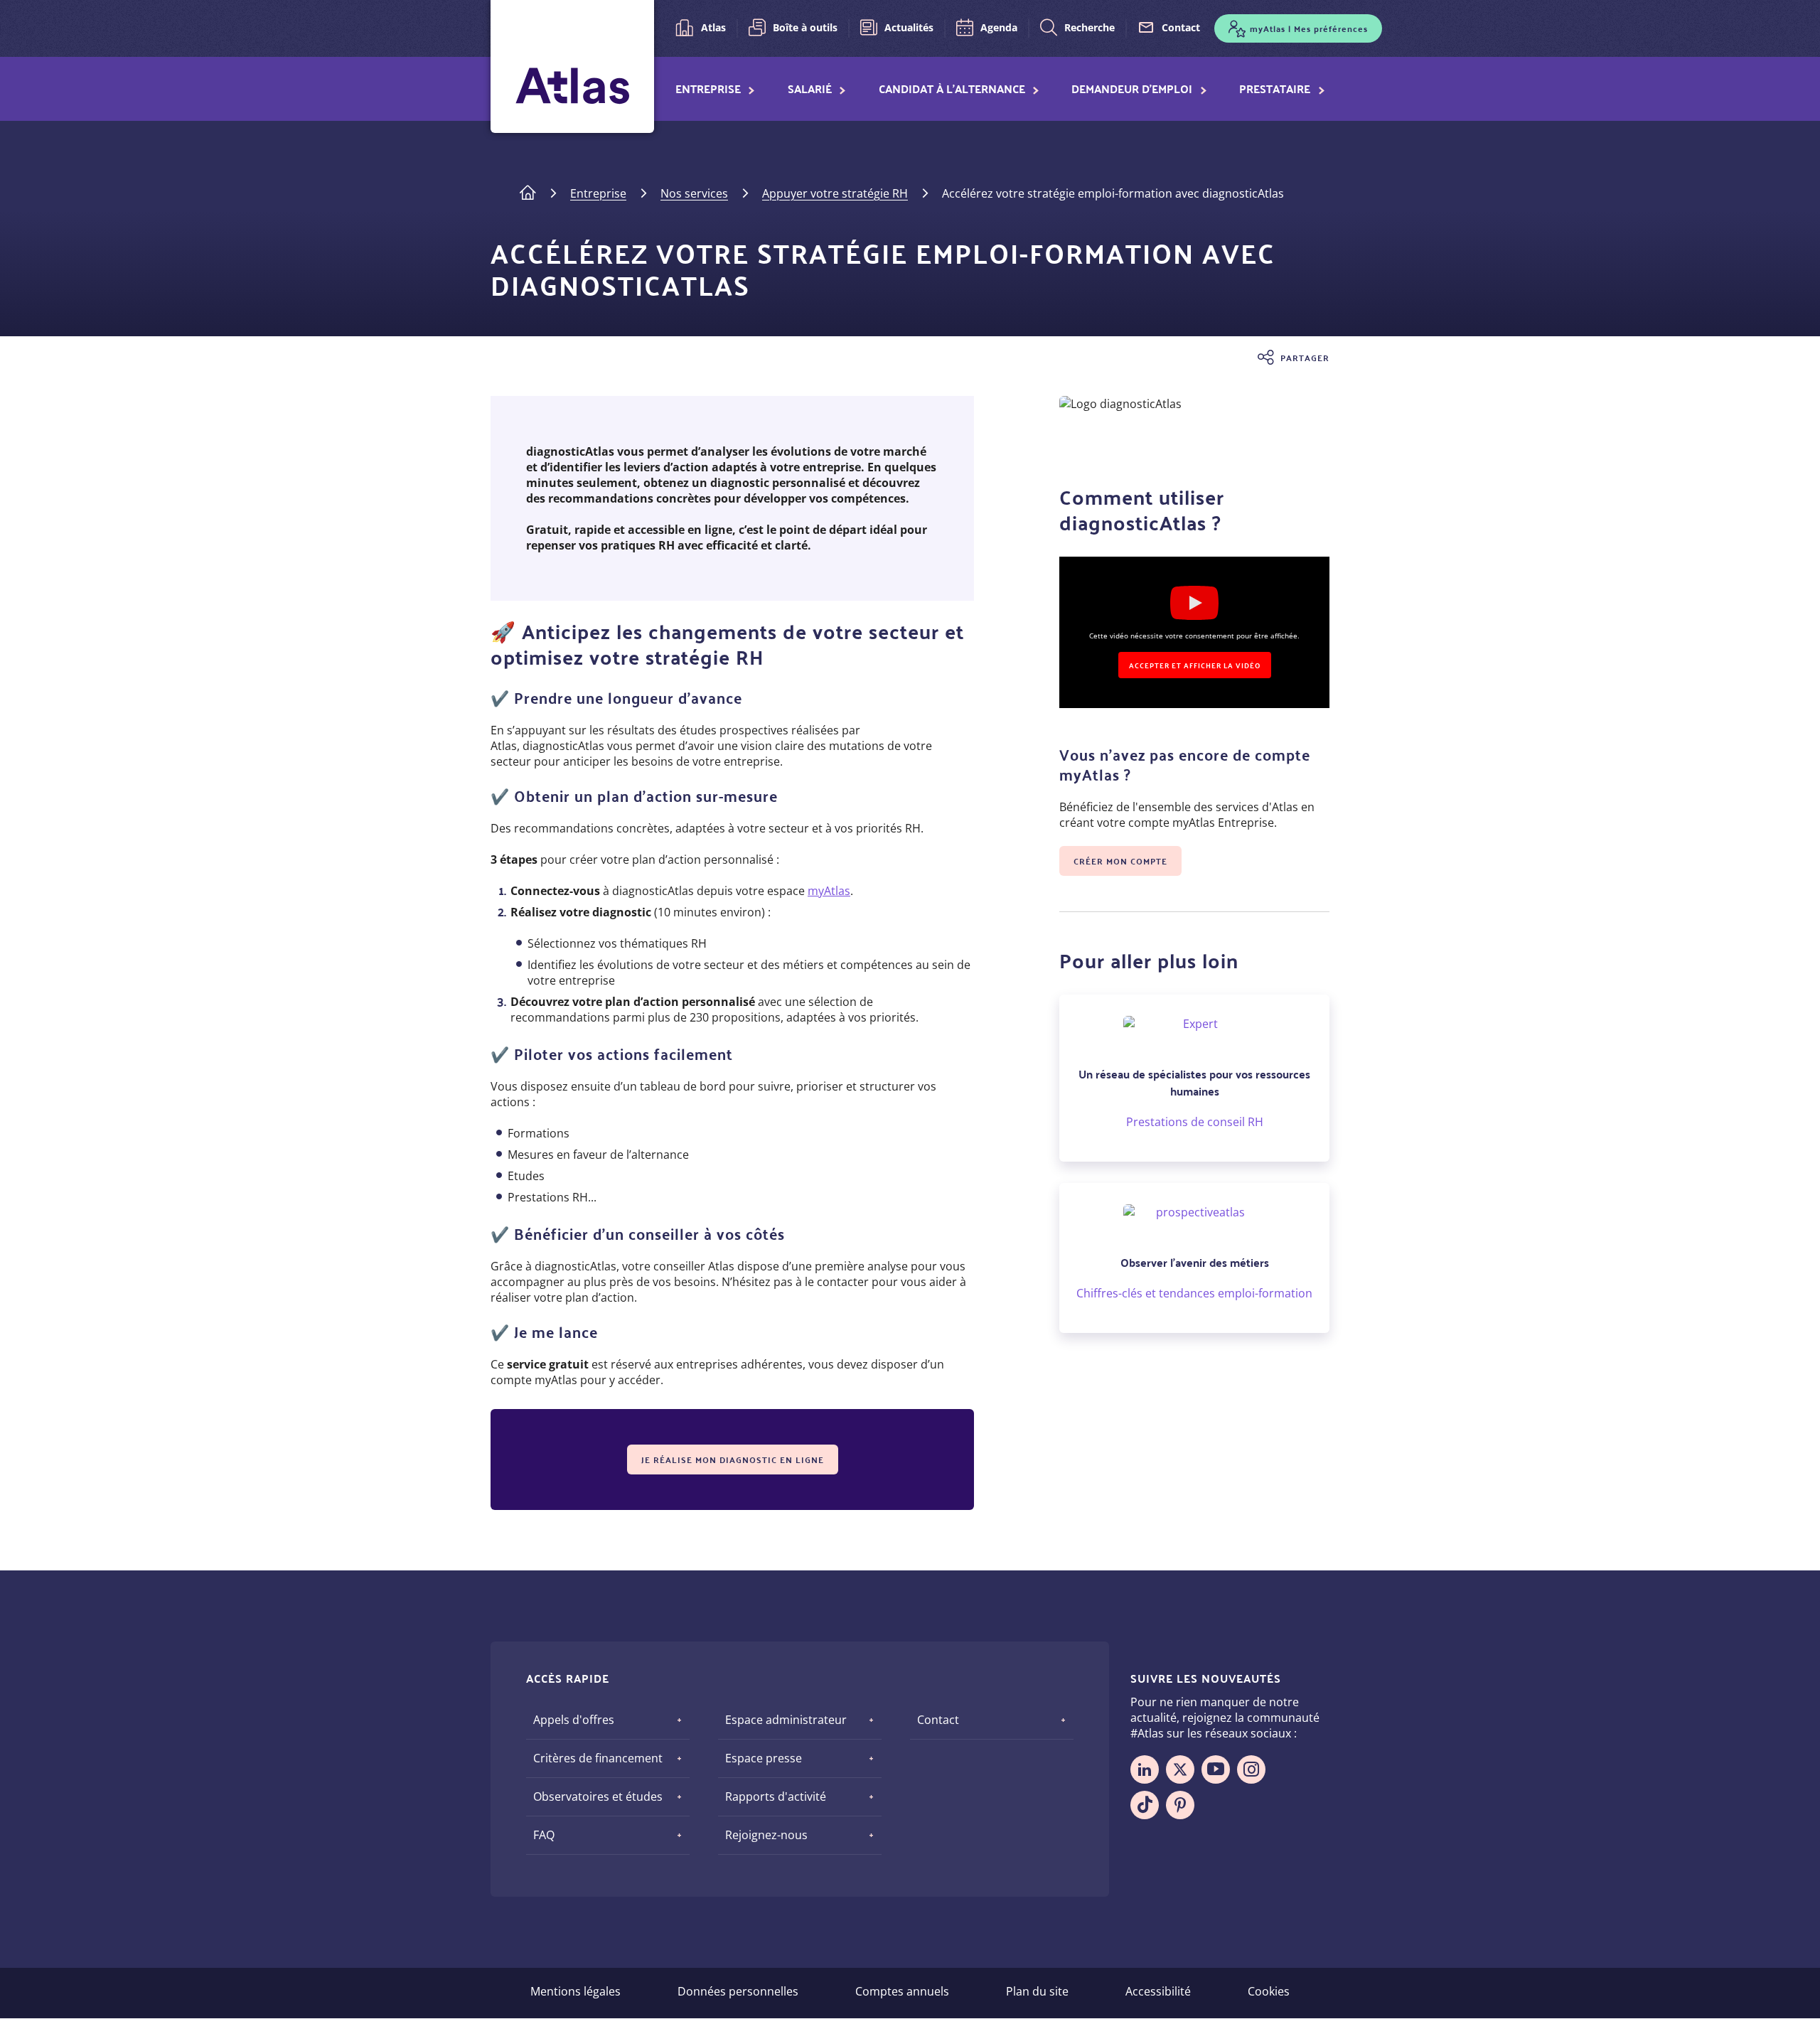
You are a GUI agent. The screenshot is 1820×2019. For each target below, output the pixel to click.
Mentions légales (576, 1991)
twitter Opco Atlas (1180, 1769)
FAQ (544, 1835)
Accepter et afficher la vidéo (1195, 665)
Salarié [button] (810, 89)
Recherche (1090, 27)
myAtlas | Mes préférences (1309, 28)
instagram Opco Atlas (1251, 1769)
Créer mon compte (1120, 861)
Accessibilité (1158, 1991)
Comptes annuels (902, 1991)
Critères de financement (598, 1758)
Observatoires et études (598, 1796)
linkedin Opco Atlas (1145, 1769)
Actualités (909, 27)
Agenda (999, 27)
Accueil (528, 191)
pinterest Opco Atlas (1180, 1805)
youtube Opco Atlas (1216, 1769)
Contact (1181, 27)
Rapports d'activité (776, 1796)
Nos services (694, 193)
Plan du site (1037, 1991)
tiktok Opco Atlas (1145, 1805)
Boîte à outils (805, 27)
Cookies (1269, 1991)
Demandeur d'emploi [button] (1132, 89)
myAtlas (829, 891)
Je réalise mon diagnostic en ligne (733, 1460)
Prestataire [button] (1275, 89)
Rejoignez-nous (766, 1835)
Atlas (713, 27)
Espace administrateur (786, 1720)
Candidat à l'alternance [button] (952, 89)
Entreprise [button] (708, 89)
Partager (1305, 358)
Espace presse (764, 1758)
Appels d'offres (574, 1720)
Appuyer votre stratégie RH (835, 193)
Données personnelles (738, 1991)
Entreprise (598, 193)
